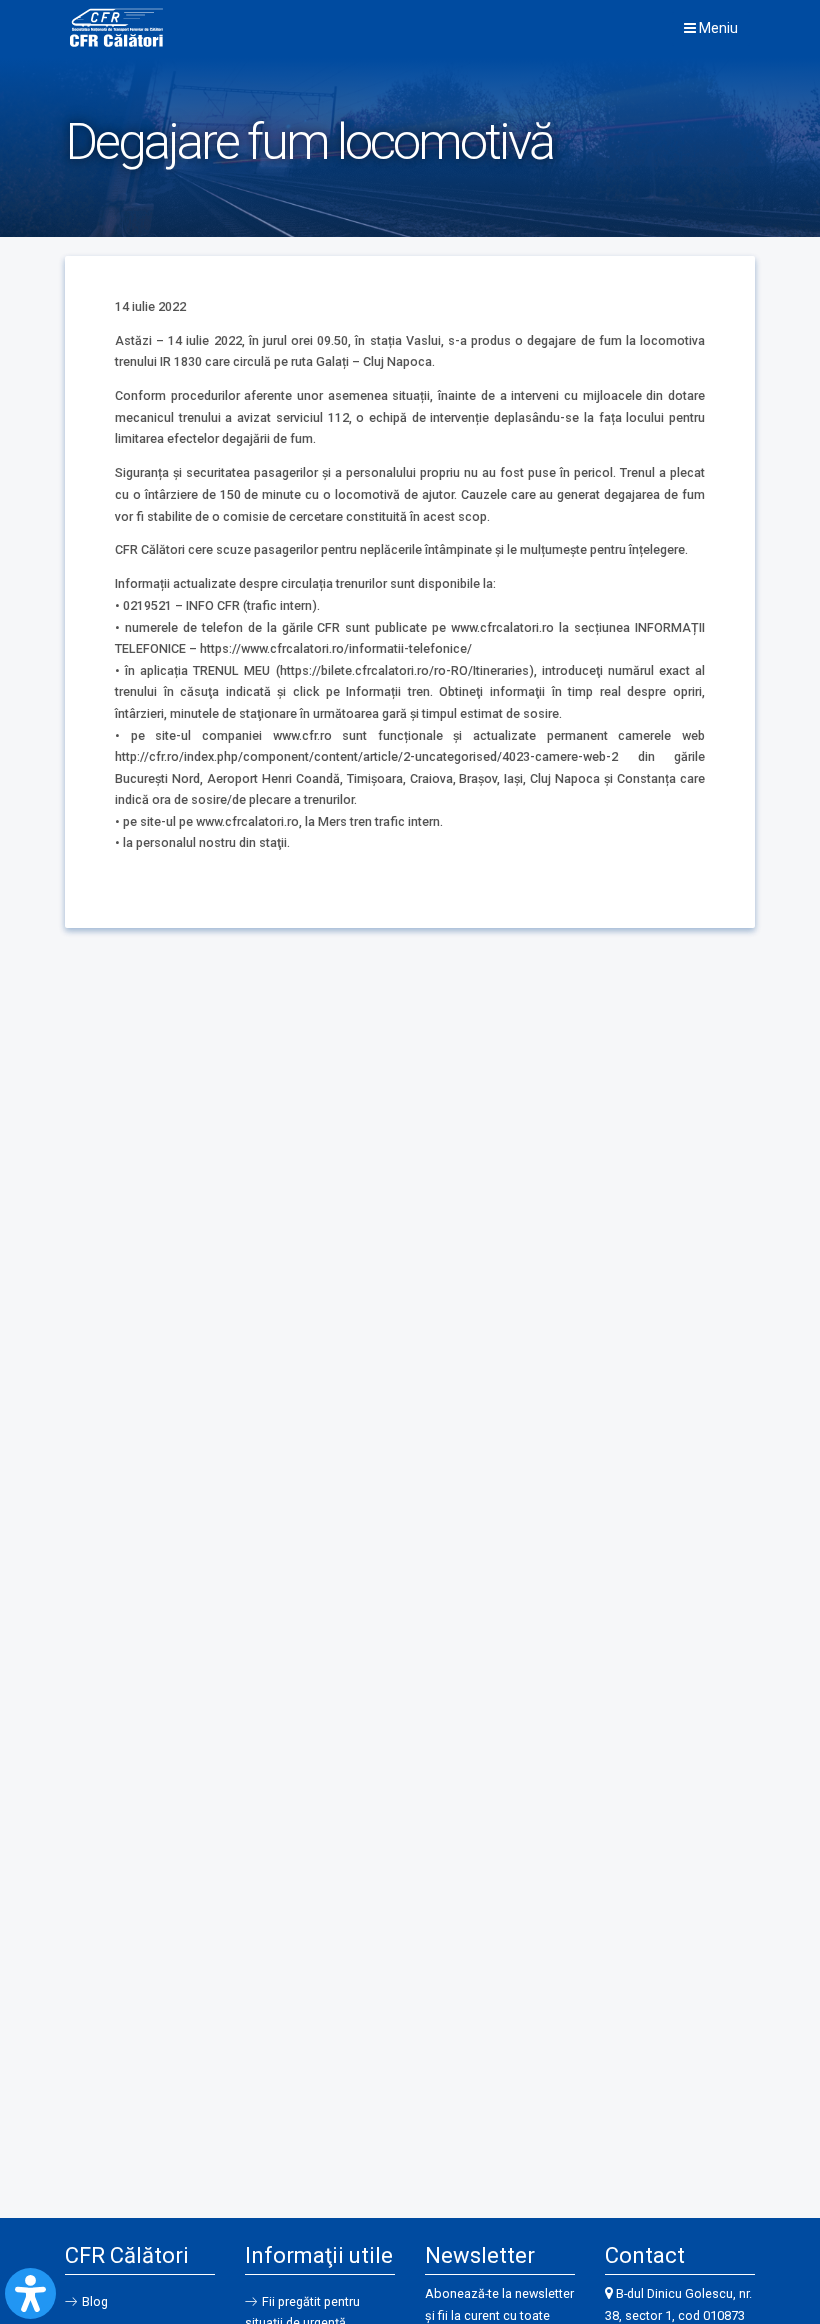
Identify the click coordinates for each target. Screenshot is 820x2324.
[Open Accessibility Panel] (30, 2293)
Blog (95, 2301)
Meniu (717, 28)
